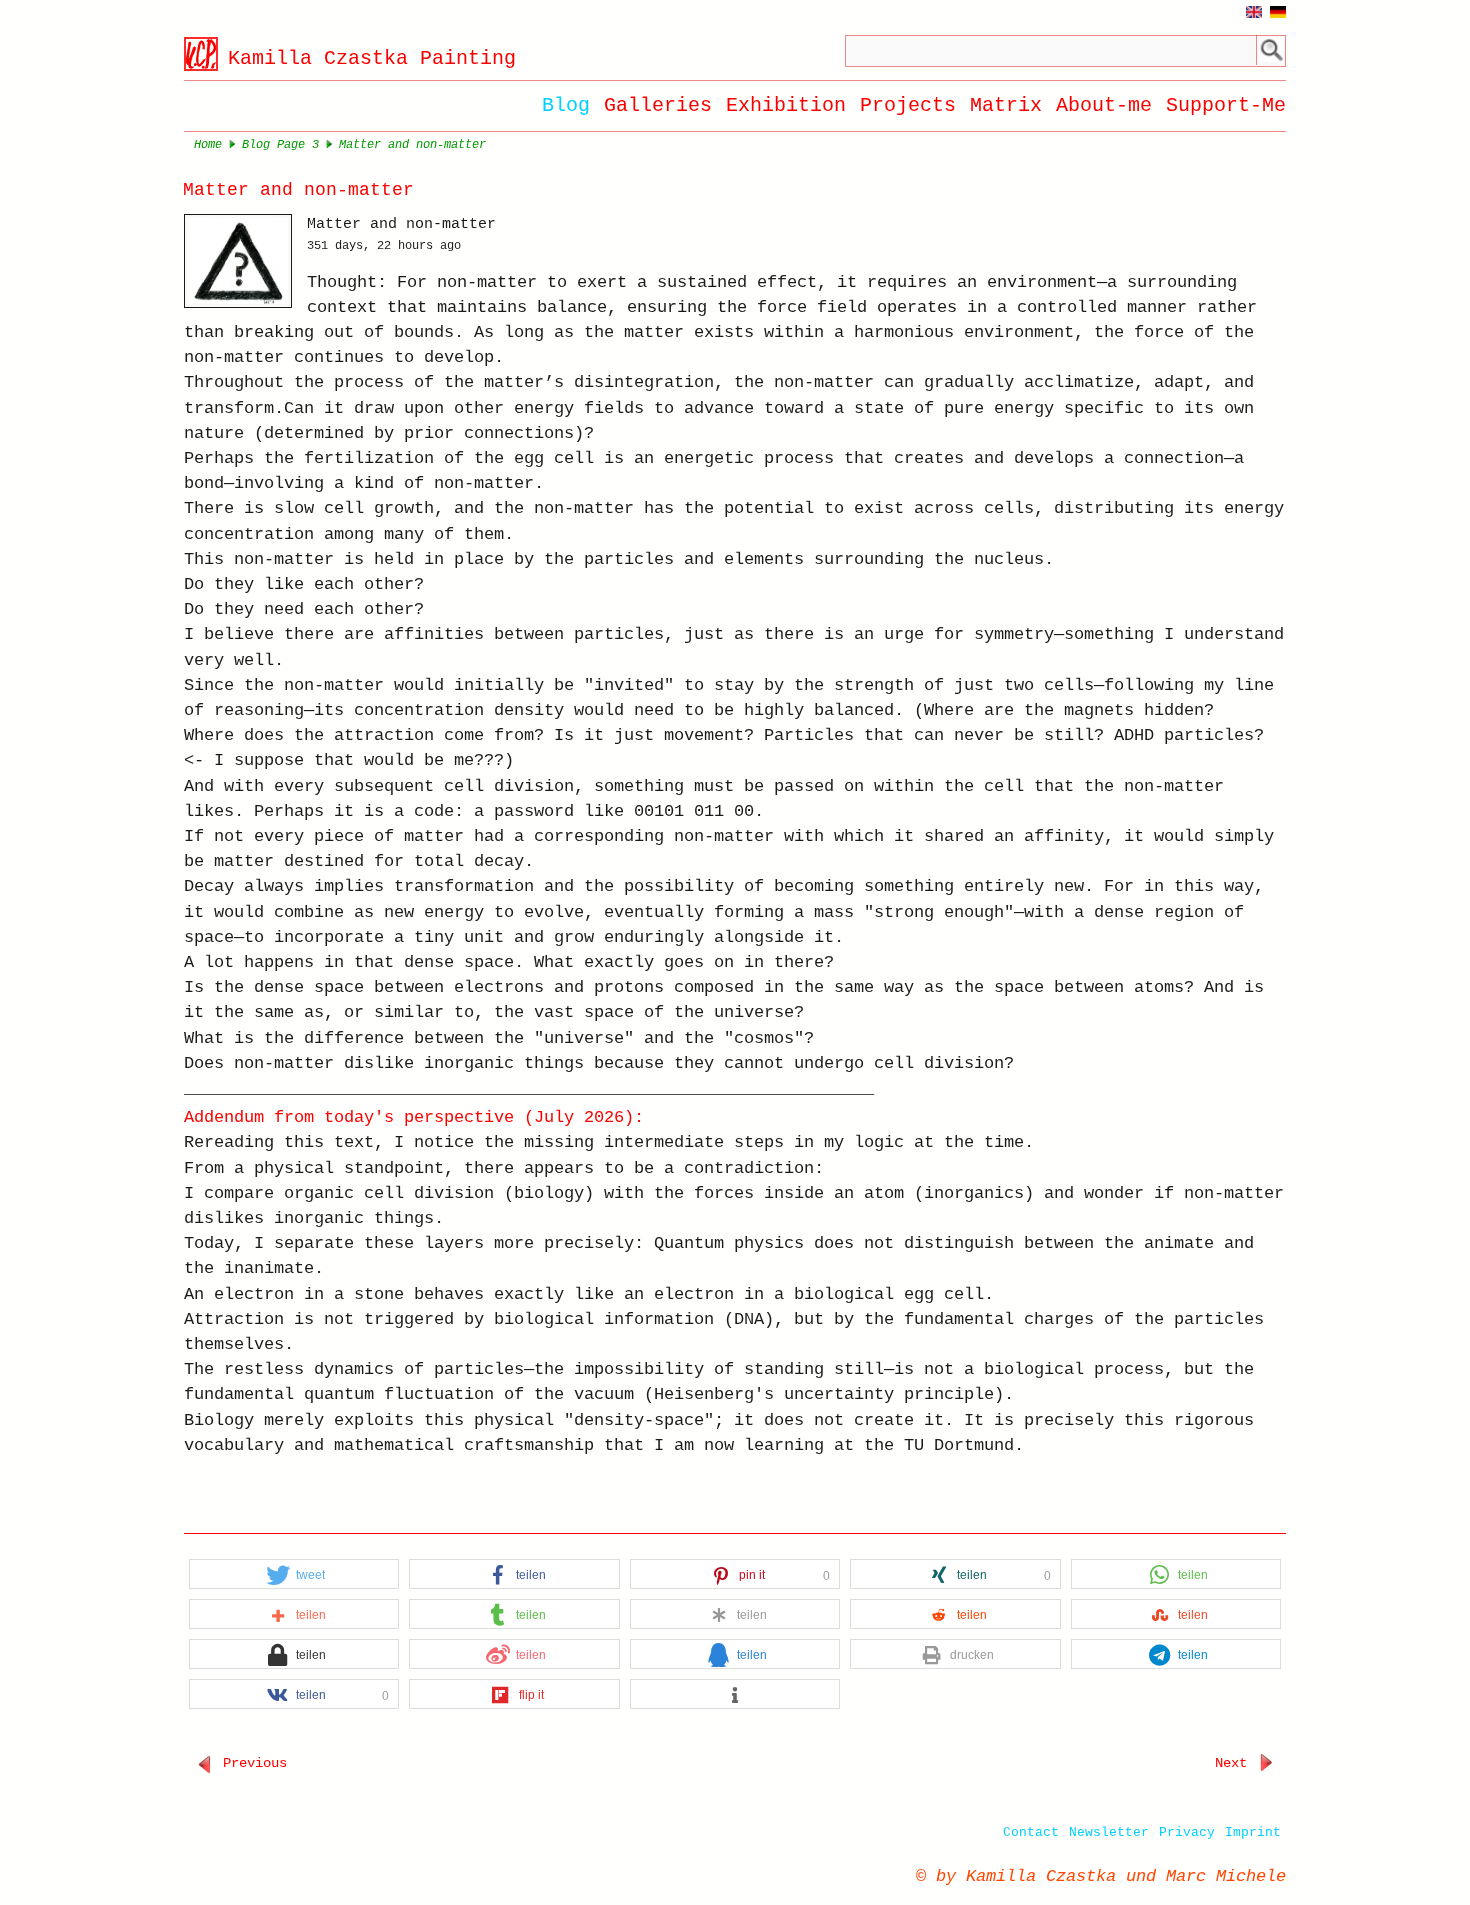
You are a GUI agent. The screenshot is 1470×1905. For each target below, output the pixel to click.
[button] (294, 1575)
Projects (908, 105)
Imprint (1253, 1832)
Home (208, 145)
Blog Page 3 (280, 145)
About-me (1104, 105)
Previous (251, 1763)
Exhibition (786, 105)
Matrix (1006, 105)
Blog (566, 105)
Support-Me (1226, 105)
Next (1235, 1763)
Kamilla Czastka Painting (372, 58)
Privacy (1187, 1832)
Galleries (658, 105)
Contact (1031, 1832)
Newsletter (1109, 1832)
